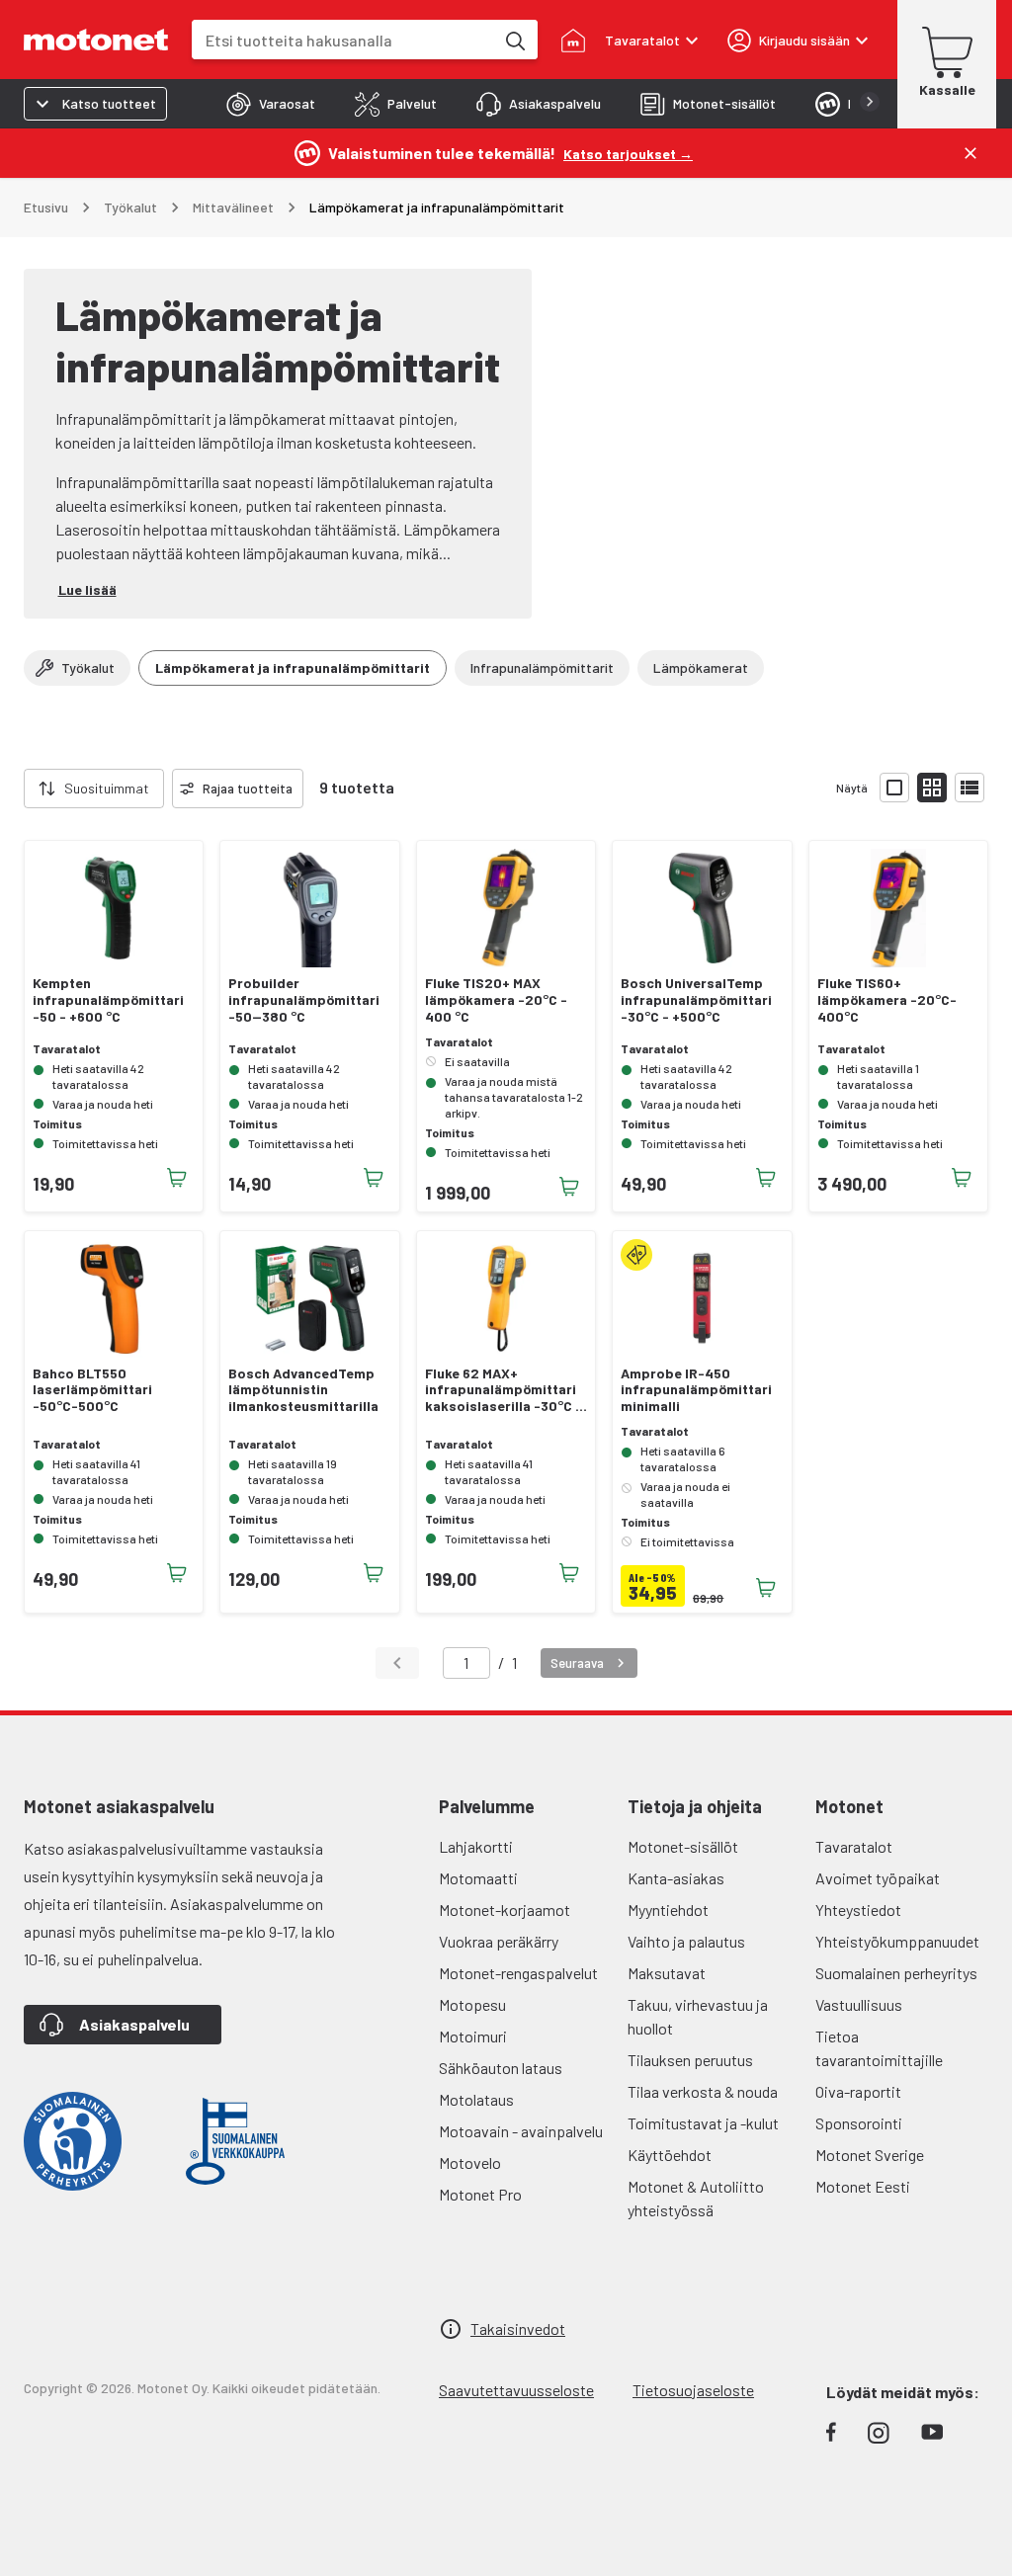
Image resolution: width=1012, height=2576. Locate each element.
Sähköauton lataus (501, 2068)
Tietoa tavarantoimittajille (879, 2048)
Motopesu (472, 2004)
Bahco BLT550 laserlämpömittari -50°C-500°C (92, 1390)
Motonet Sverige (870, 2155)
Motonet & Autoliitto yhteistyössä (696, 2198)
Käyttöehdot (670, 2155)
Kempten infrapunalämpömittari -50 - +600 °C (108, 1000)
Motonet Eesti (863, 2186)
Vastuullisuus (859, 2004)
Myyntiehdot (668, 1910)
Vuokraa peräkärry (499, 1941)
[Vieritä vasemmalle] (12, 789)
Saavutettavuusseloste (516, 2390)
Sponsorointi (859, 2123)
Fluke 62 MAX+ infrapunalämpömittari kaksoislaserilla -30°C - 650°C (504, 1390)
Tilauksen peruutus (690, 2060)
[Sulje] (970, 153)
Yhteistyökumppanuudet (897, 1941)
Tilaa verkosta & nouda (703, 2091)
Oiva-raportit (858, 2091)
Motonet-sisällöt (683, 1846)
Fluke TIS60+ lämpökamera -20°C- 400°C (887, 1000)
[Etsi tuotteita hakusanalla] (514, 40)
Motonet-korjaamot (505, 1910)
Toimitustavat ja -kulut (703, 2123)
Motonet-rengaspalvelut (518, 1973)
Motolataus (476, 2099)
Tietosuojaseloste (693, 2390)
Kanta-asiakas (676, 1878)
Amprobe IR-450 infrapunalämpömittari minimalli (696, 1390)
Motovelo (470, 2162)
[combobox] (343, 40)
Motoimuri (473, 2036)
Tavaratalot (854, 1846)
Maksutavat (667, 1973)
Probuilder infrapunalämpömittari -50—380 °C (304, 1000)
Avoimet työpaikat (878, 1878)
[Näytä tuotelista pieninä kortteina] (932, 788)
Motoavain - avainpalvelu (521, 2131)
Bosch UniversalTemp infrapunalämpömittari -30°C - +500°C (696, 1000)
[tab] (271, 104)
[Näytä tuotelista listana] (970, 788)
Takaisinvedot (518, 2328)
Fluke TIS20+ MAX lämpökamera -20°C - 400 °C (496, 1000)
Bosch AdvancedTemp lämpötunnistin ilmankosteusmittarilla (303, 1390)
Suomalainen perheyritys (896, 1973)
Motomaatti (478, 1878)
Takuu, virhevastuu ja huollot (698, 2016)
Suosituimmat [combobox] (107, 788)
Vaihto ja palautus (686, 1941)
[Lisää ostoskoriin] (177, 1178)
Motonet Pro (480, 2194)
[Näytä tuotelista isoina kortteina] (894, 788)
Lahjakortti (476, 1846)
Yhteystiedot (858, 1910)
